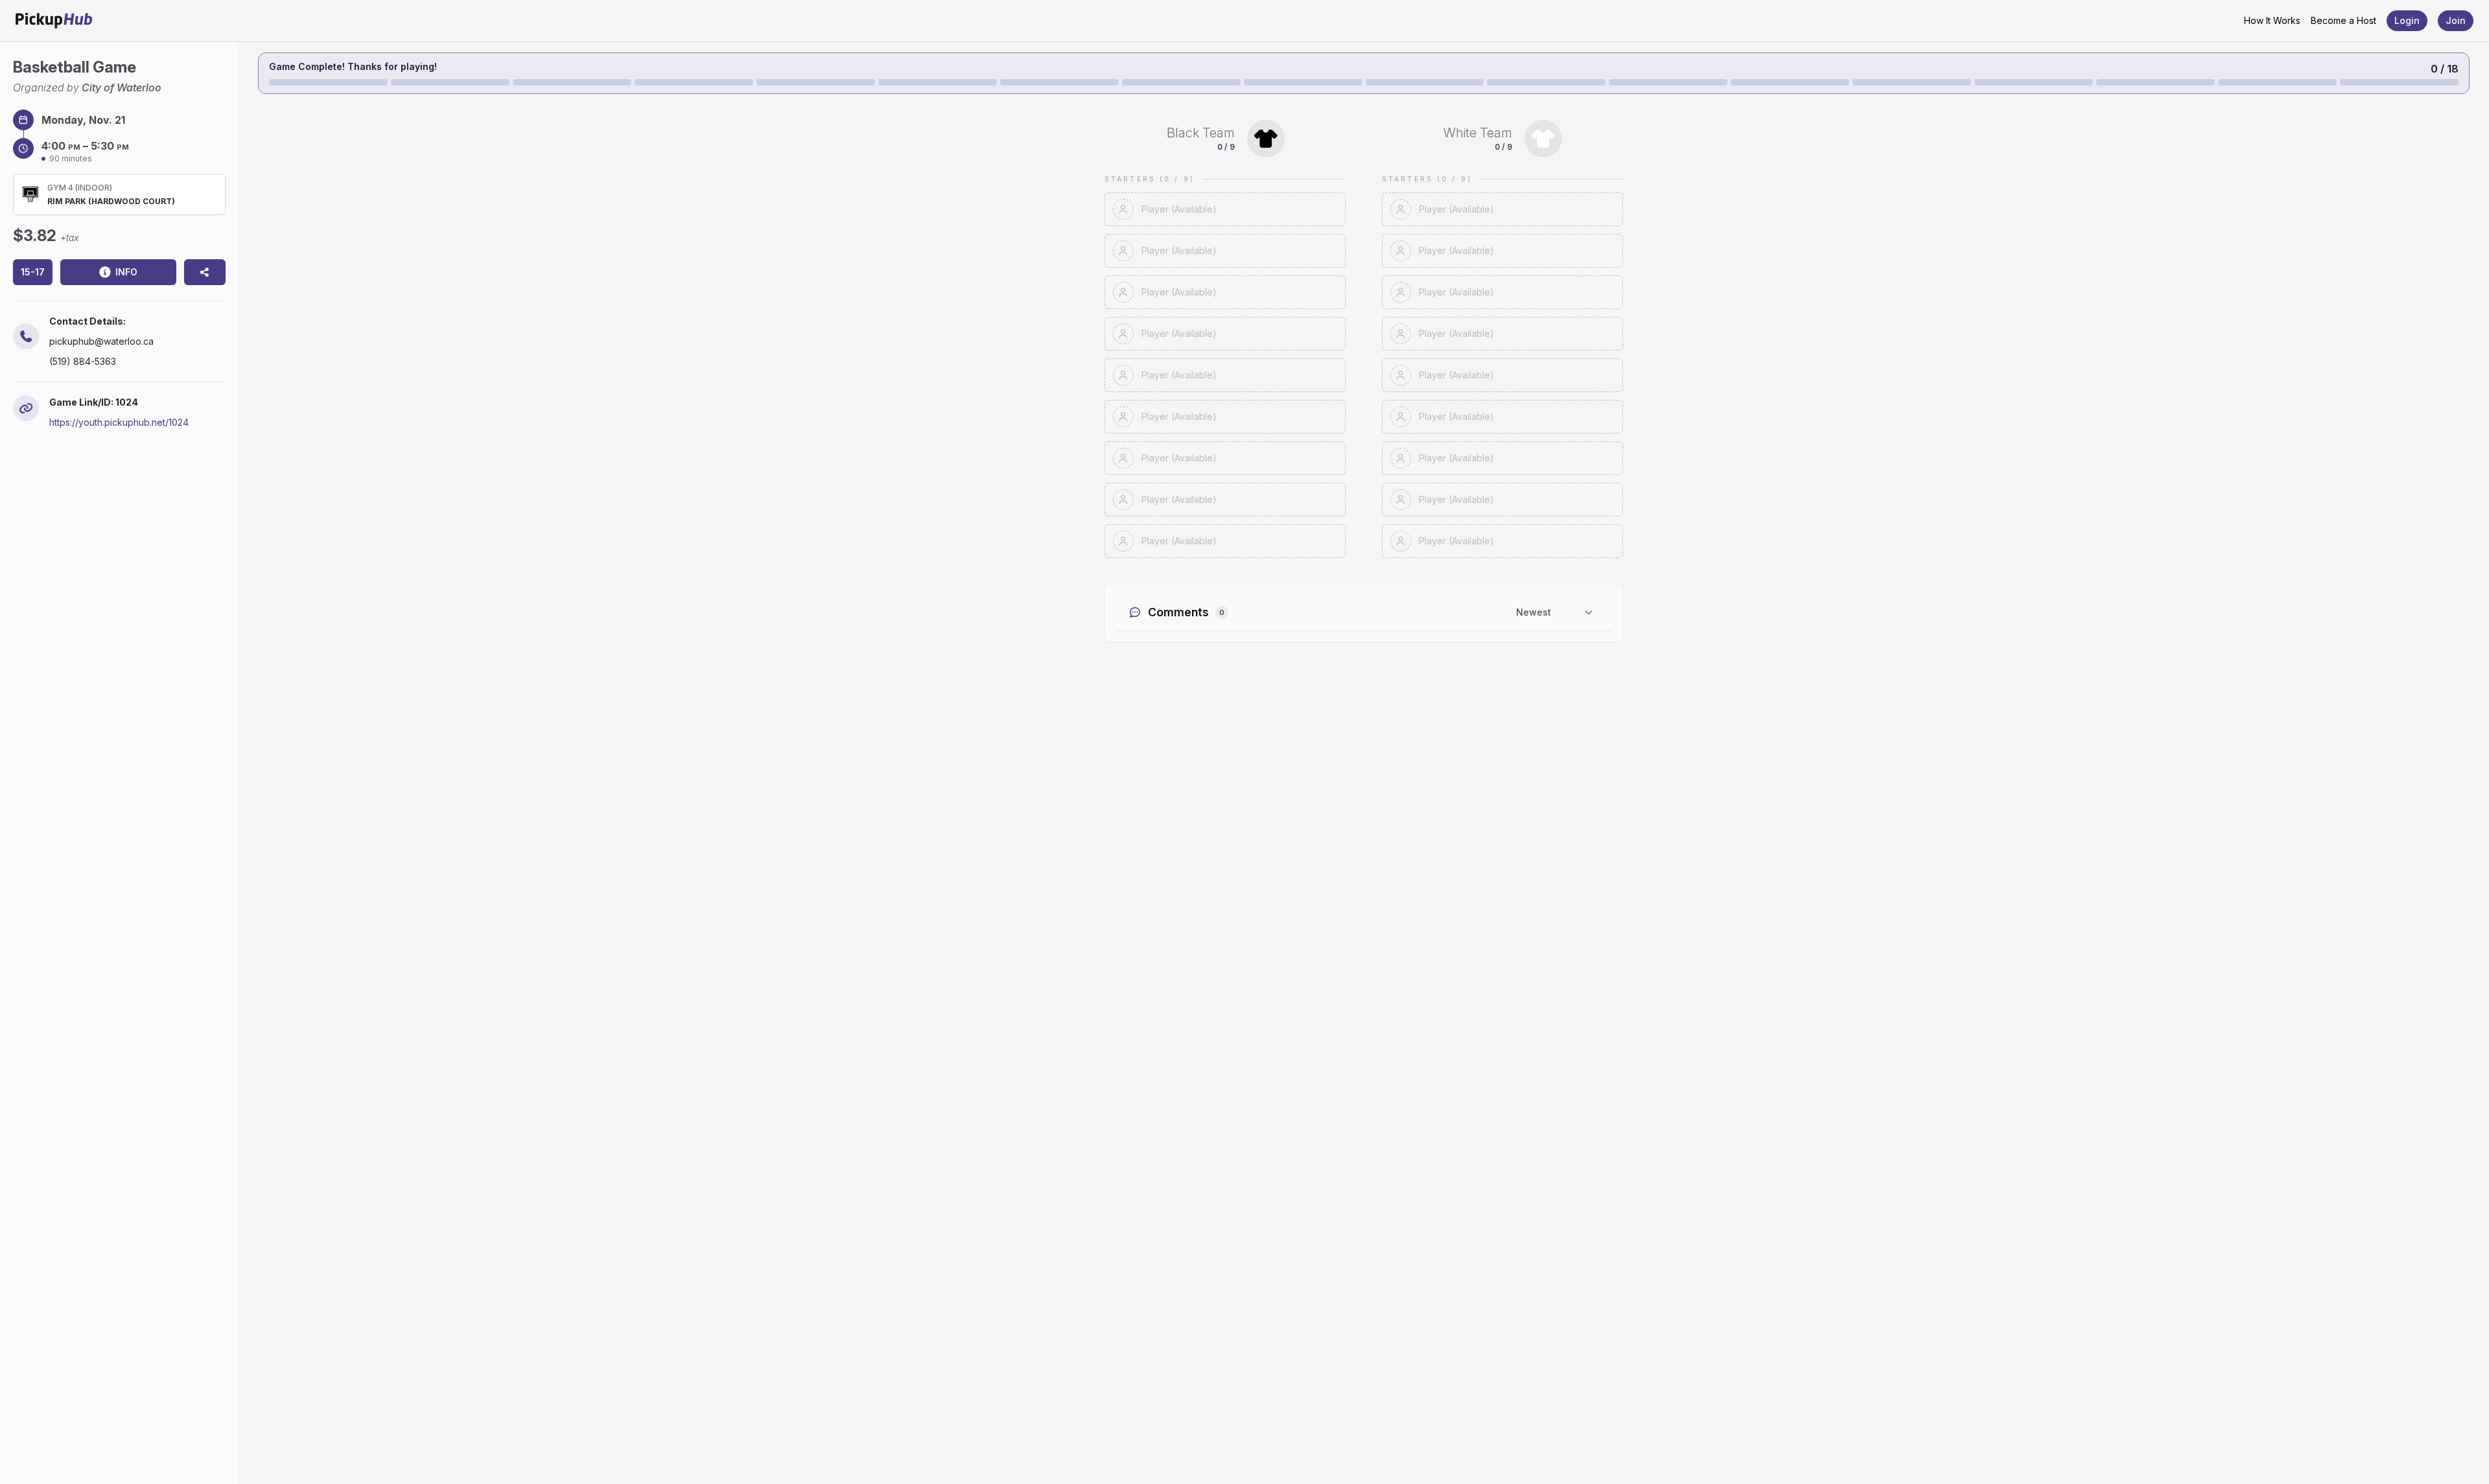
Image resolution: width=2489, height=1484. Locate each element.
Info (126, 272)
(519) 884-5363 (83, 361)
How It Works (2272, 20)
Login (2407, 20)
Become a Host (2343, 20)
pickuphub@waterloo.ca (101, 341)
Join (2456, 20)
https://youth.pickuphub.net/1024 (119, 422)
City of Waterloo (122, 87)
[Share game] (205, 272)
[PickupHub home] (54, 21)
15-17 (33, 272)
